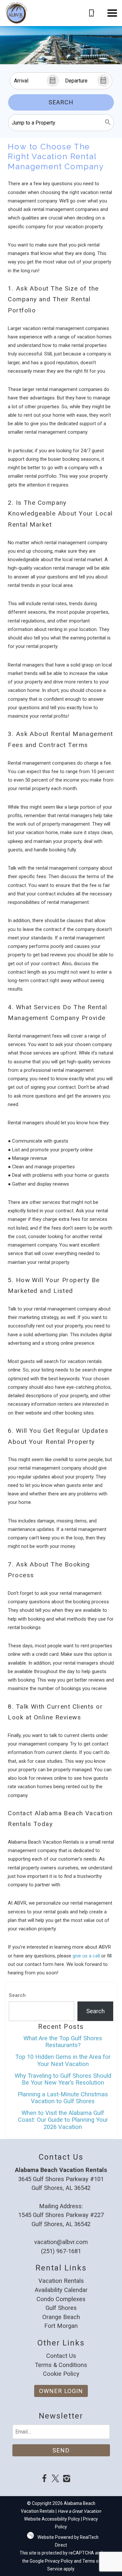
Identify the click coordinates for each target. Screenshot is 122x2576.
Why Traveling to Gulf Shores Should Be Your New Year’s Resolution (63, 2079)
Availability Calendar (61, 2290)
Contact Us (61, 2356)
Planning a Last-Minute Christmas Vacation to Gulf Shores (63, 2098)
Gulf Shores (61, 2308)
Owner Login (61, 2391)
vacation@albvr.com (61, 2242)
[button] (112, 13)
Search (61, 102)
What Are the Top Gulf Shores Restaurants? (63, 2042)
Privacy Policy (59, 2561)
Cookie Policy (61, 2374)
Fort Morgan (61, 2326)
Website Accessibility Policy (52, 2519)
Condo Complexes (61, 2299)
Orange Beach (61, 2317)
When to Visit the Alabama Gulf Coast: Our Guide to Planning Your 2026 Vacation (63, 2120)
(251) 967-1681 (61, 2251)
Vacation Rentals (61, 2281)
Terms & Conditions (61, 2365)
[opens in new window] (44, 2479)
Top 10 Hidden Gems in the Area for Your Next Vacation (63, 2060)
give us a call (86, 1956)
